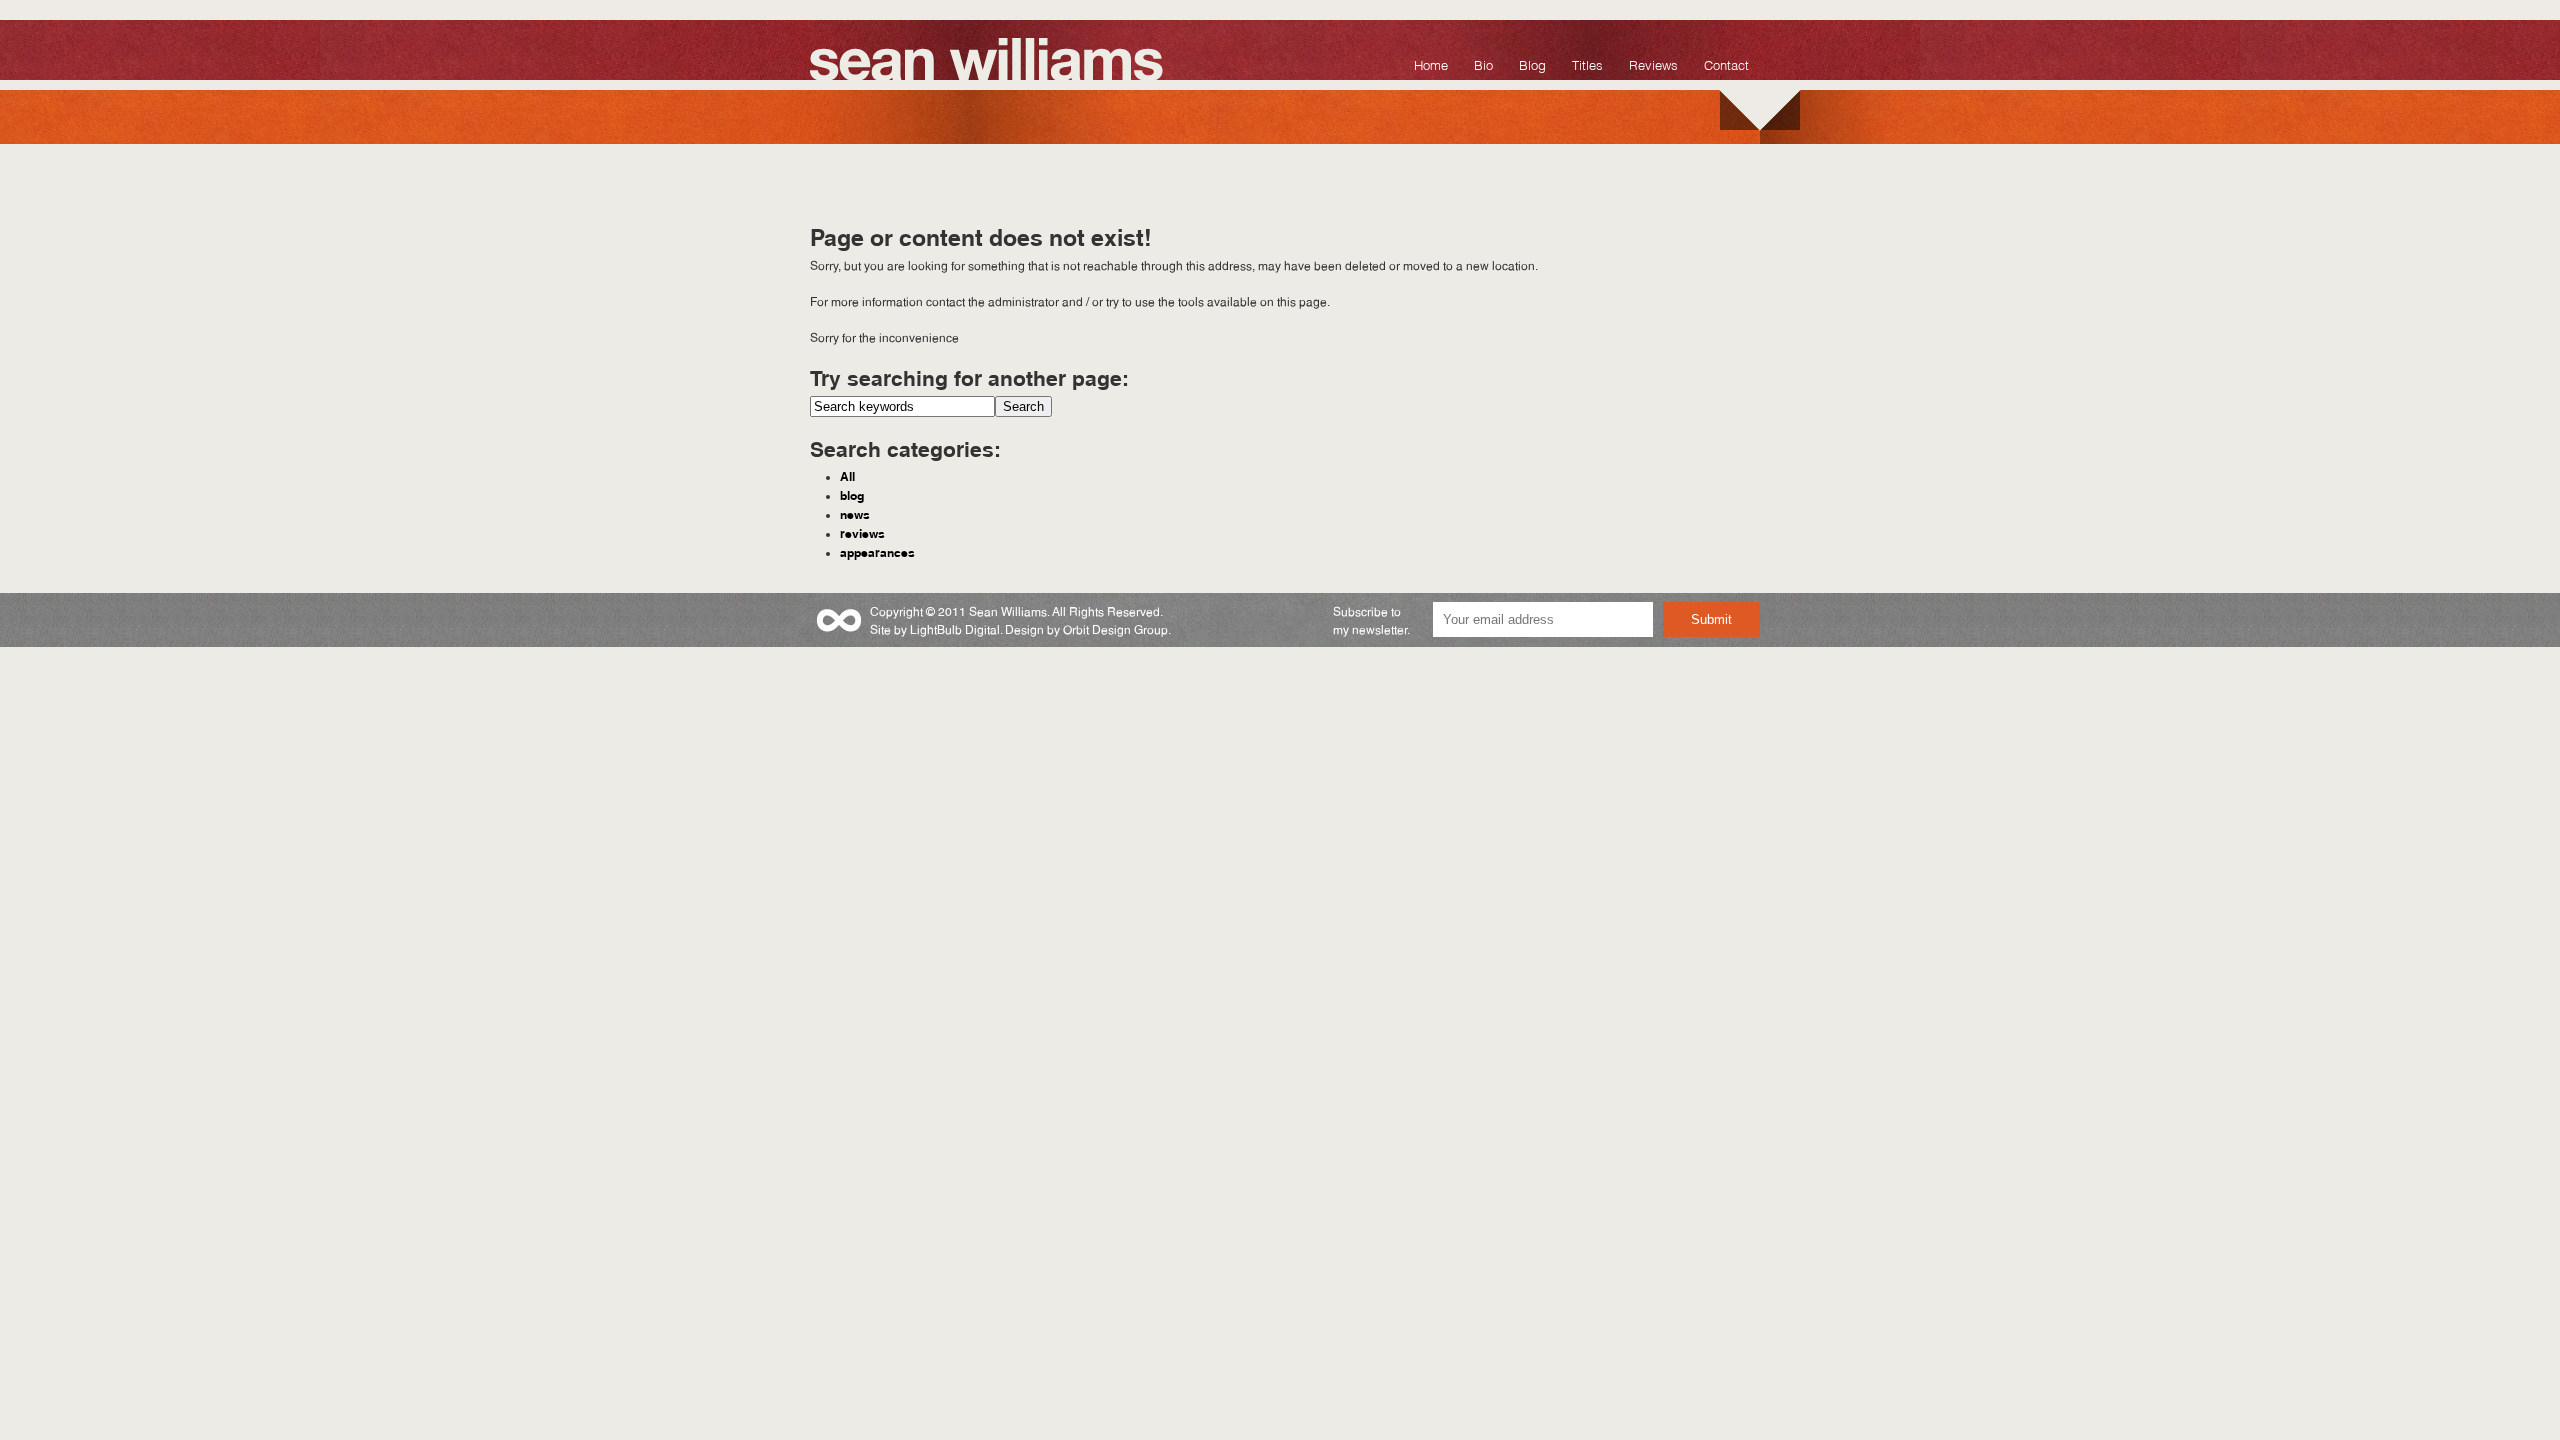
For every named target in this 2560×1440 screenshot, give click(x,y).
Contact (1726, 63)
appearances (877, 551)
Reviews (1653, 63)
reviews (862, 532)
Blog (1532, 63)
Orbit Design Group (1115, 628)
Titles (1587, 63)
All (847, 475)
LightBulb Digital (955, 628)
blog (852, 494)
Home (1431, 63)
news (855, 513)
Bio (1483, 63)
